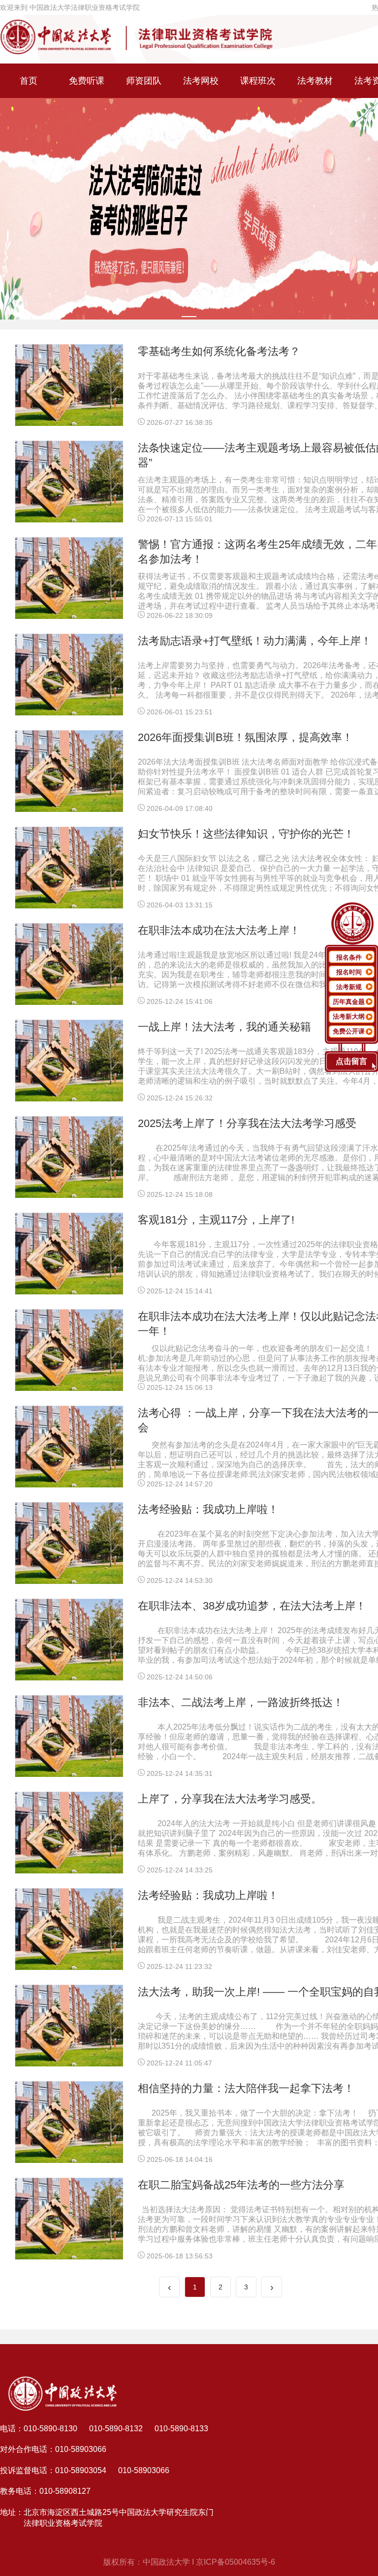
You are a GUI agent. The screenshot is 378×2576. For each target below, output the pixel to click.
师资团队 (144, 81)
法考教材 (315, 81)
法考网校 (201, 81)
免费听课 (87, 81)
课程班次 (258, 81)
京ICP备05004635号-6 (236, 2562)
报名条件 (349, 957)
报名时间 (349, 972)
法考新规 (349, 987)
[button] (189, 317)
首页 (29, 81)
